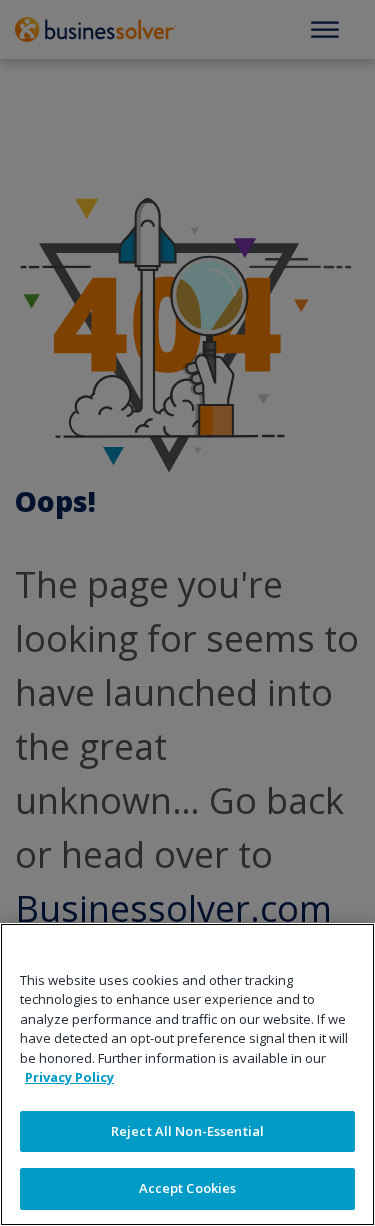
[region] (187, 1074)
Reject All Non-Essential (187, 1131)
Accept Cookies (188, 1188)
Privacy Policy (69, 1077)
